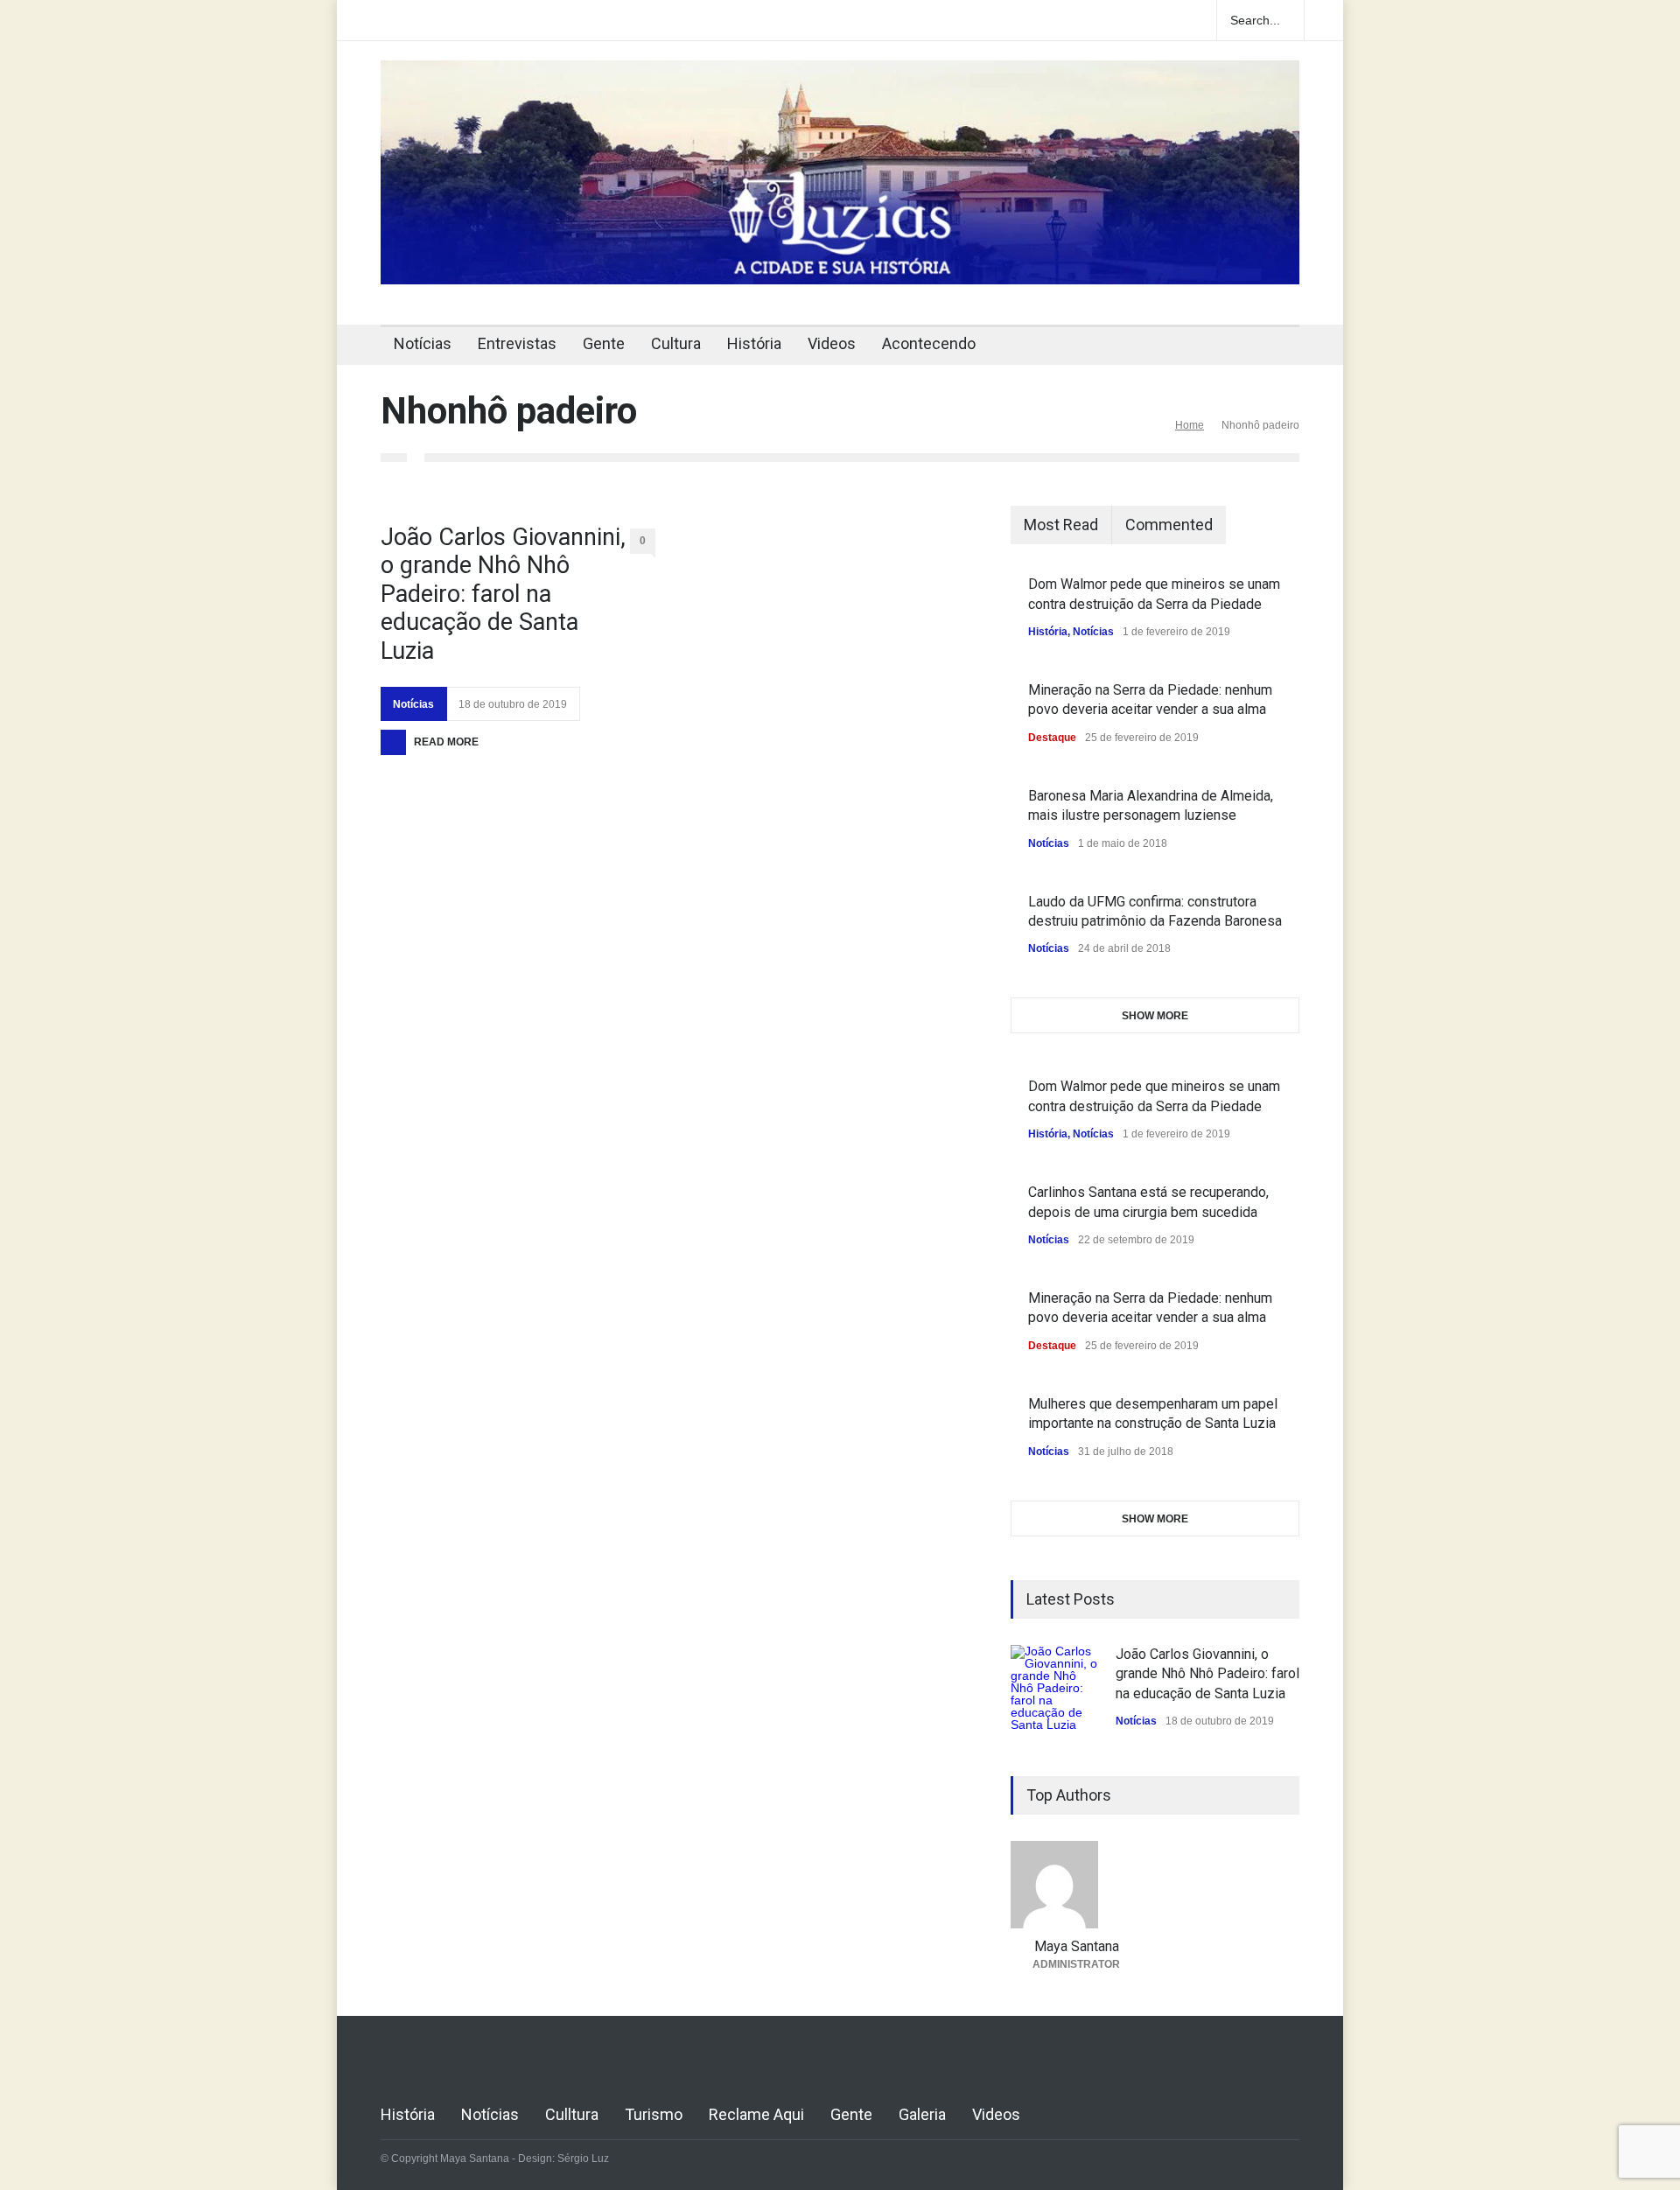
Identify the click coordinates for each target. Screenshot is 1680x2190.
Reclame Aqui (756, 2114)
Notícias (423, 343)
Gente (604, 343)
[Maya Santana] (1076, 1885)
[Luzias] (840, 264)
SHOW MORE (1155, 1016)
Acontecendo (929, 343)
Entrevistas (517, 343)
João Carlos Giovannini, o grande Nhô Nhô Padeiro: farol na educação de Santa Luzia (503, 594)
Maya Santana (1077, 1946)
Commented (1169, 525)
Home (1190, 425)
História (754, 343)
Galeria (922, 2114)
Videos (832, 343)
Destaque (1052, 738)
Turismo (654, 2114)
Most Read (1061, 525)
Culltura (572, 2114)
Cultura (676, 343)
